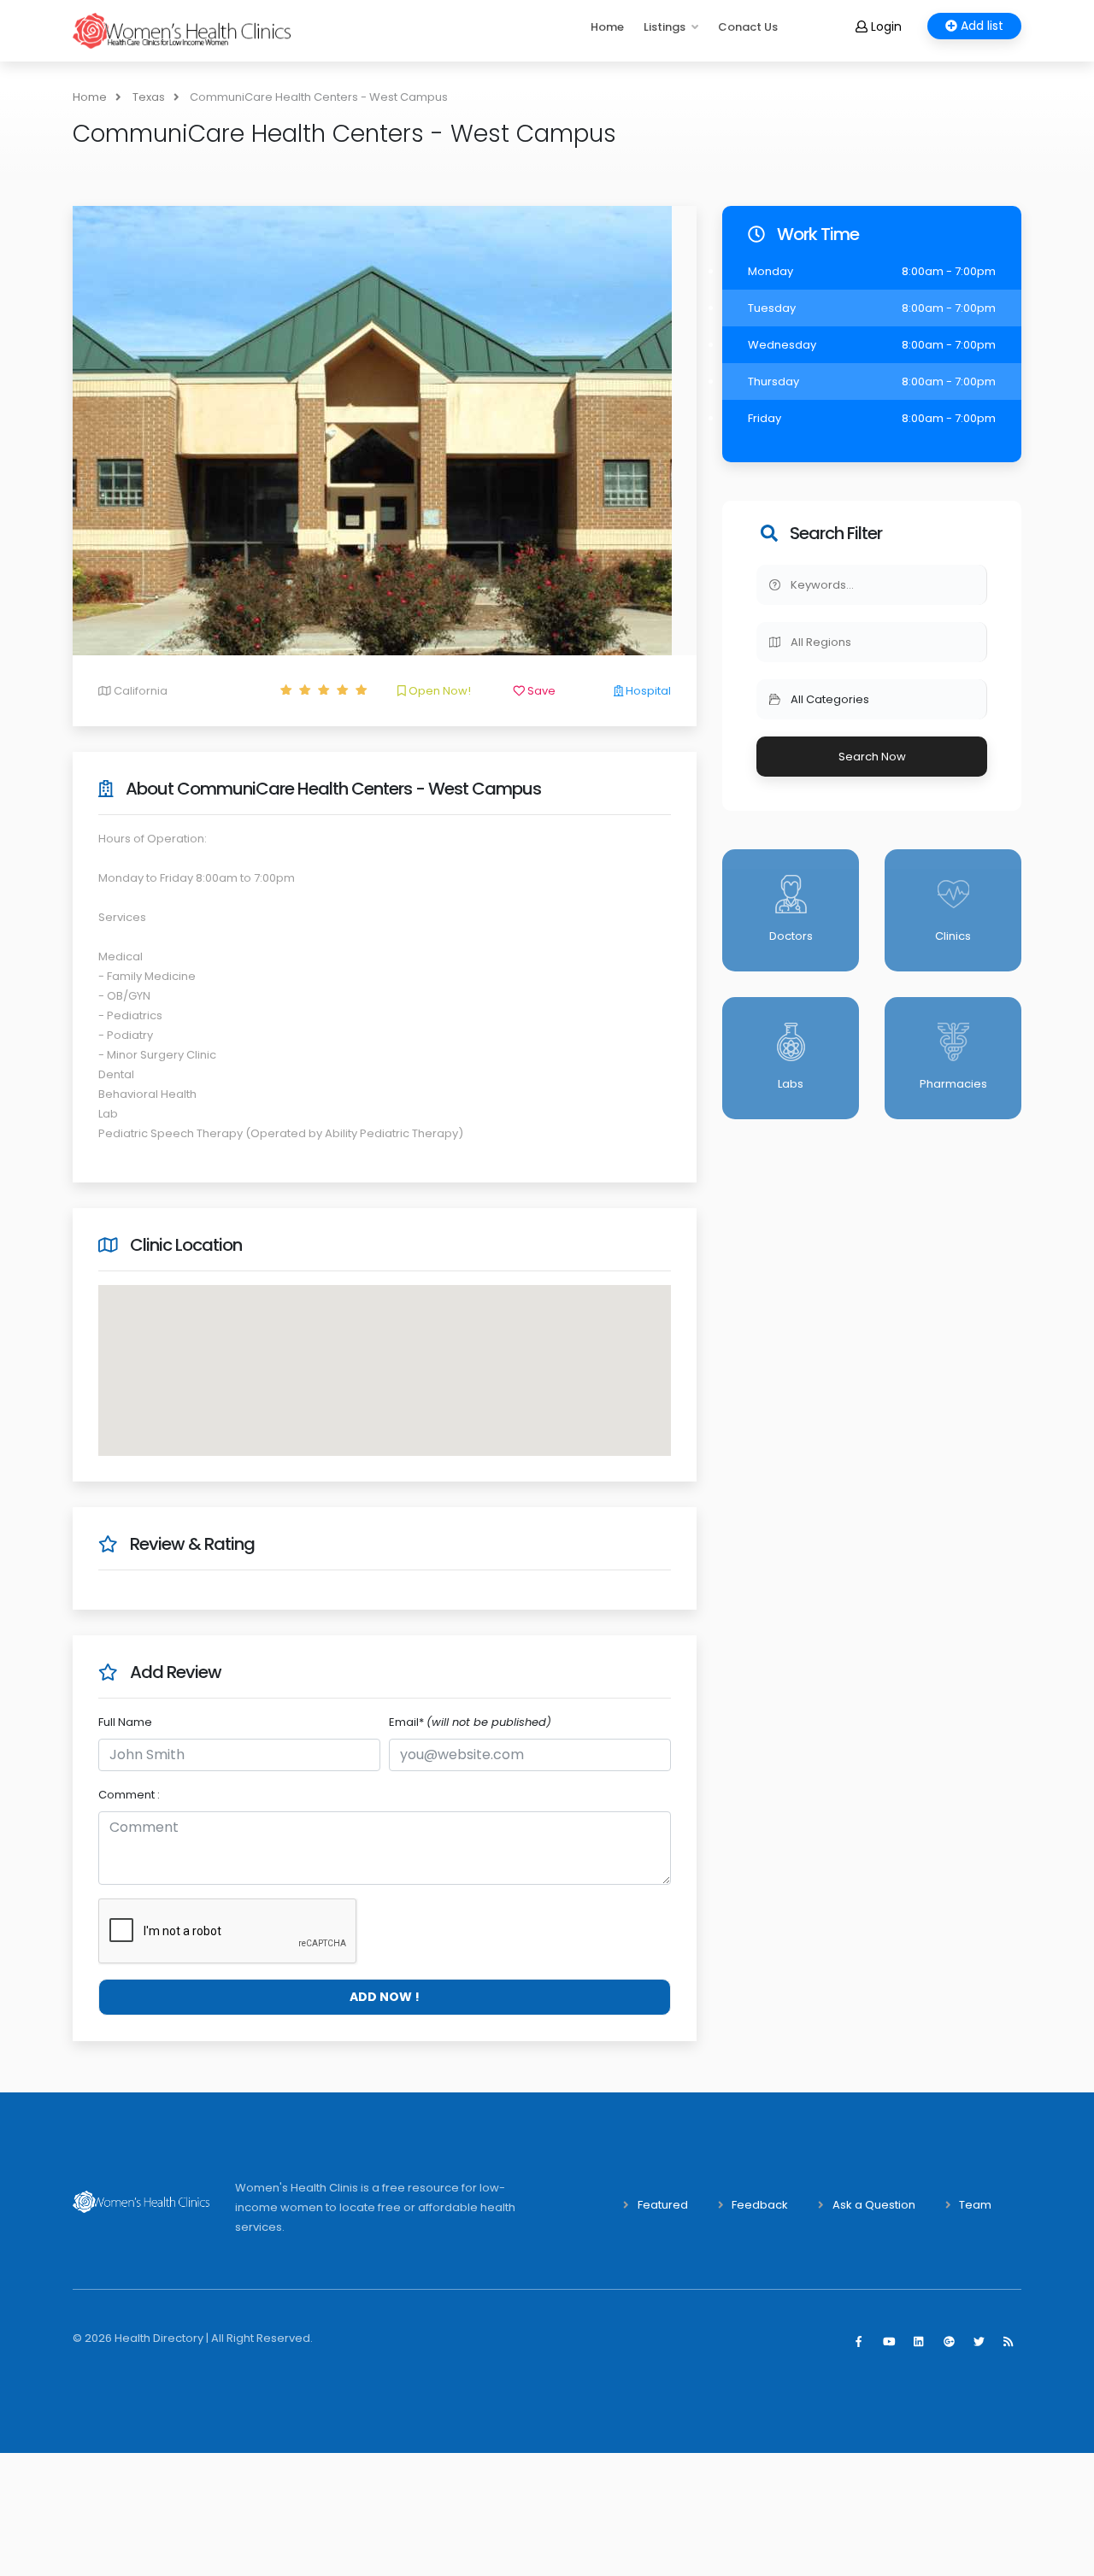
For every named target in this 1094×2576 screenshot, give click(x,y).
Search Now (872, 757)
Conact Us (748, 27)
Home (607, 27)
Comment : (129, 1795)
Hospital (647, 691)
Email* (470, 1722)
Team (975, 2205)
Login (885, 26)
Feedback (760, 2205)
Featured (663, 2205)
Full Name (125, 1722)
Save (540, 691)
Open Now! (438, 691)
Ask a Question (874, 2205)
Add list (980, 26)
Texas (149, 97)
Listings (665, 27)
